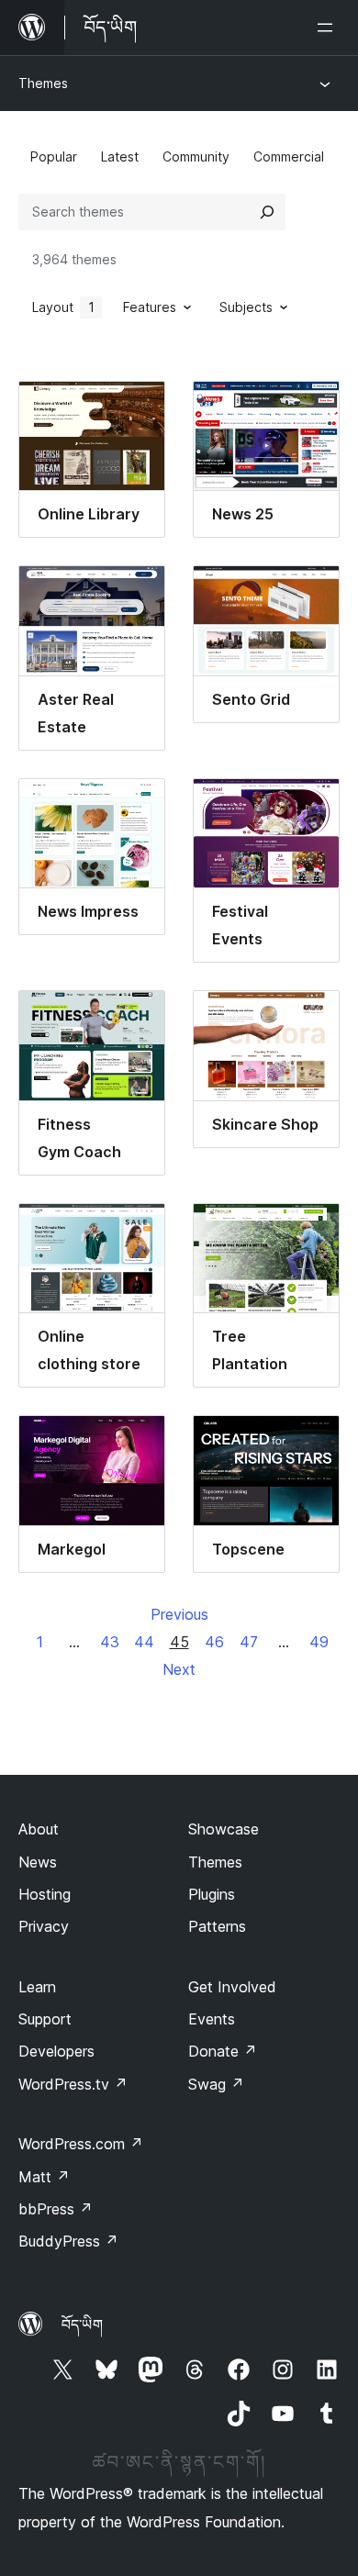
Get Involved (232, 1987)
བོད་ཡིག (82, 2325)
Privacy (44, 1926)
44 (144, 1642)
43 (110, 1642)
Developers (56, 2051)
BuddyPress (68, 2241)
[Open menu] (329, 28)
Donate (223, 2051)
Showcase (224, 1829)
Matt (44, 2177)
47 (249, 1642)
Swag (216, 2084)
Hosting (45, 1894)
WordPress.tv (73, 2084)
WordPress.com (81, 2144)
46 (214, 1642)
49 (319, 1642)
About (39, 1829)
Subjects (246, 307)
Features (150, 307)
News (38, 1862)
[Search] (267, 212)
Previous (179, 1614)
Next (179, 1669)
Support (45, 2019)
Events (212, 2019)
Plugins (212, 1894)
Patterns (217, 1926)
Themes (43, 83)
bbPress (56, 2209)
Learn (37, 1987)
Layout (63, 307)
